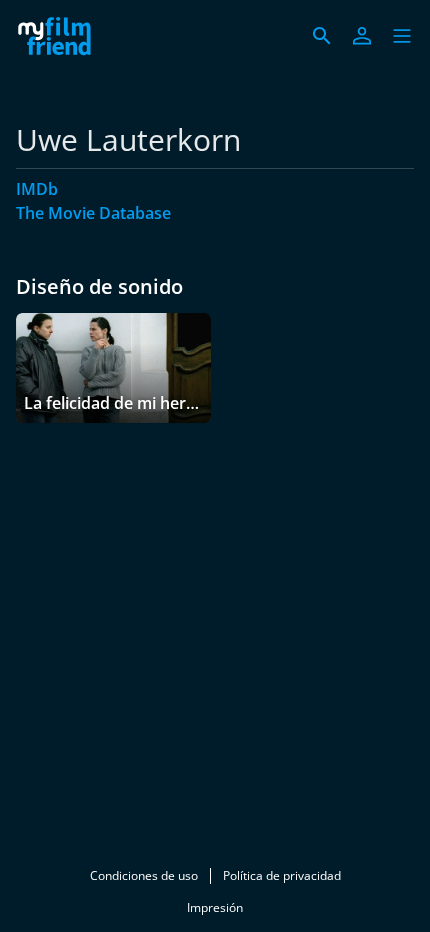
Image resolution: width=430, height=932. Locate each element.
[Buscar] (322, 36)
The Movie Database (93, 213)
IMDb (37, 189)
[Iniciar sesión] (362, 36)
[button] (402, 36)
